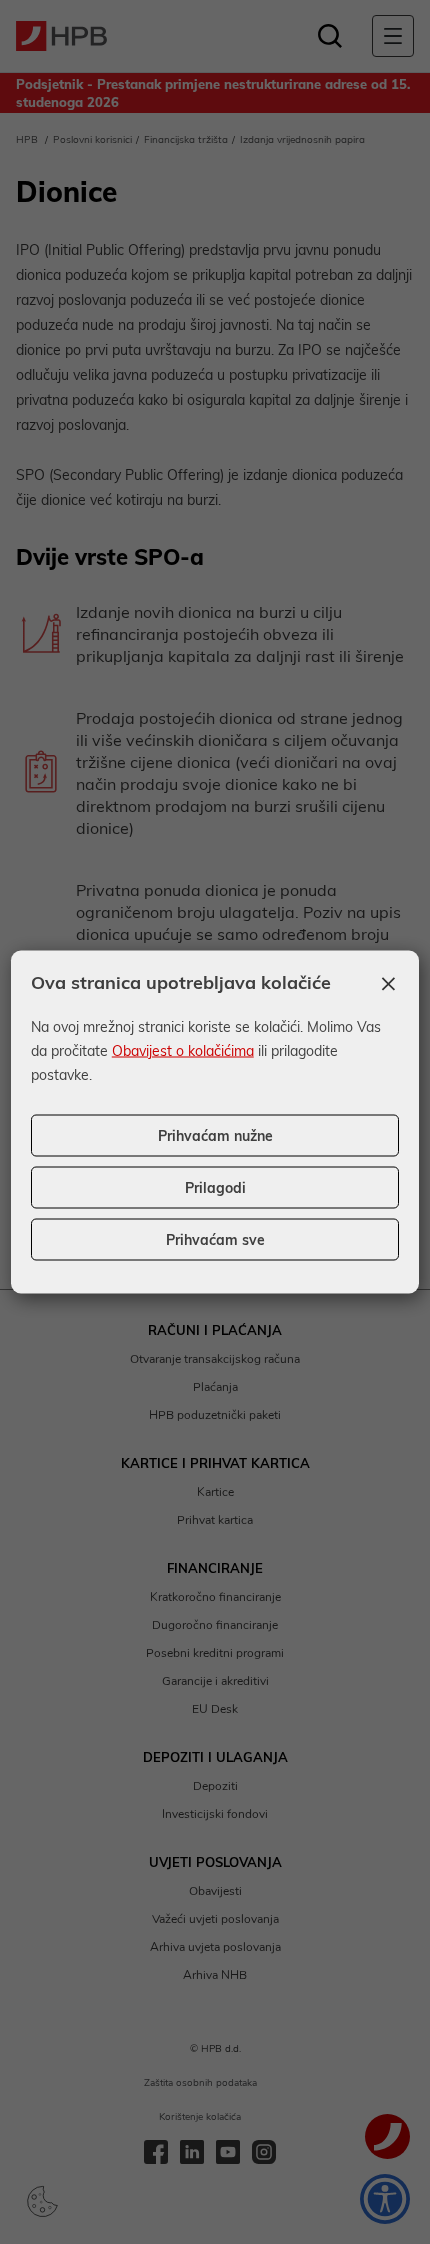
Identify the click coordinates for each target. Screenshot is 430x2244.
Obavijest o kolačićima (183, 1051)
